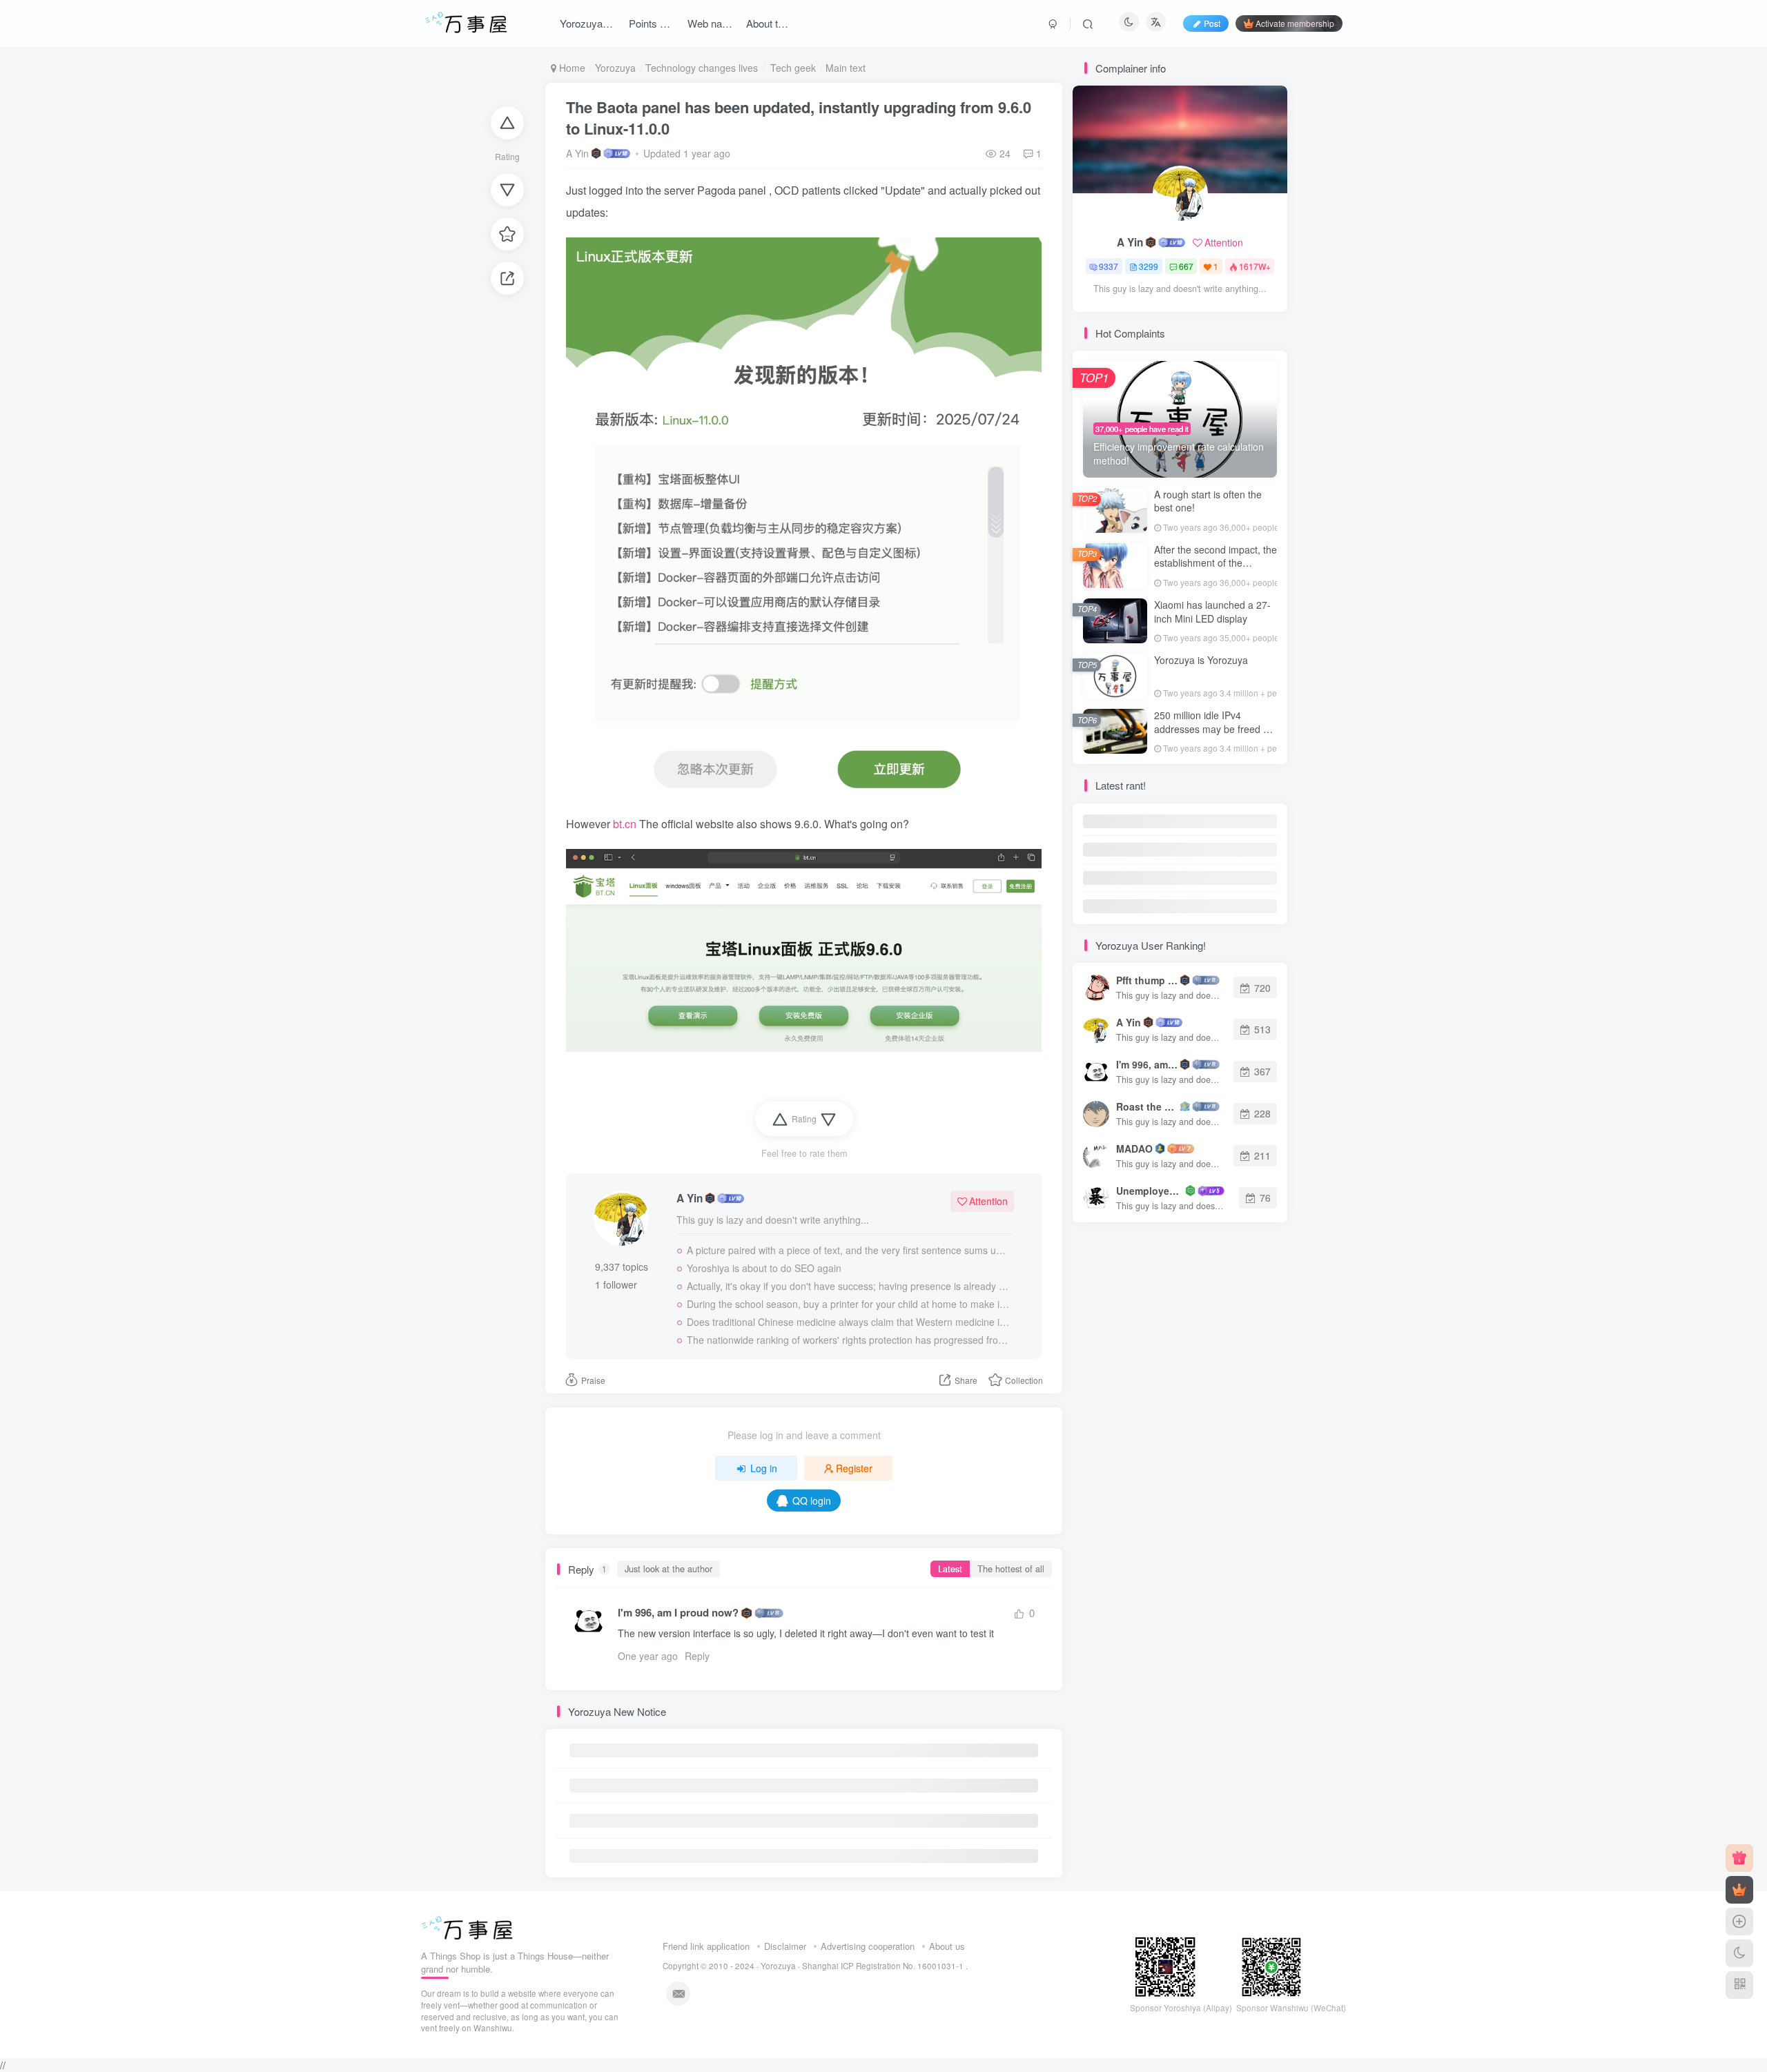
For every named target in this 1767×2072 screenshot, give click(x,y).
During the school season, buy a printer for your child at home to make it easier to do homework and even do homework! (848, 1304)
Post (1212, 23)
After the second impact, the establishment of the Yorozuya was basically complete (1216, 570)
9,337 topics (622, 1267)
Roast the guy (1147, 1106)
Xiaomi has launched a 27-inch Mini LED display (1212, 612)
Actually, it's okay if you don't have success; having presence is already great (848, 1286)
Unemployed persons (1150, 1191)
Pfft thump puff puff (1147, 980)
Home (571, 68)
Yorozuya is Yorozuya (1201, 660)
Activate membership (1295, 23)
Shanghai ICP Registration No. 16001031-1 (884, 1966)
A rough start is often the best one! (1208, 501)
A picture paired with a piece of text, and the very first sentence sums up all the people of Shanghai (848, 1250)
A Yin (577, 153)
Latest (950, 1569)
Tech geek (792, 68)
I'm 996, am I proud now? (678, 1613)
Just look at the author (668, 1569)
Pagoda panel (733, 190)
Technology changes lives (702, 68)
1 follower (616, 1284)
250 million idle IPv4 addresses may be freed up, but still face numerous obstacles (1216, 735)
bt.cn (626, 824)
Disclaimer (785, 1946)
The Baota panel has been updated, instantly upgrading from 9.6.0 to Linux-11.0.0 (799, 118)
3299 (1149, 266)
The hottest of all (1011, 1569)
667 (1186, 266)
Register (854, 1468)
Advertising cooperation (868, 1946)
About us (947, 1946)
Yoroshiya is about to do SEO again (764, 1268)
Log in (764, 1468)
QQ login (812, 1501)
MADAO (1134, 1149)
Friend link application (706, 1946)
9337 (1109, 266)
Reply (697, 1656)
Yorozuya (615, 68)
